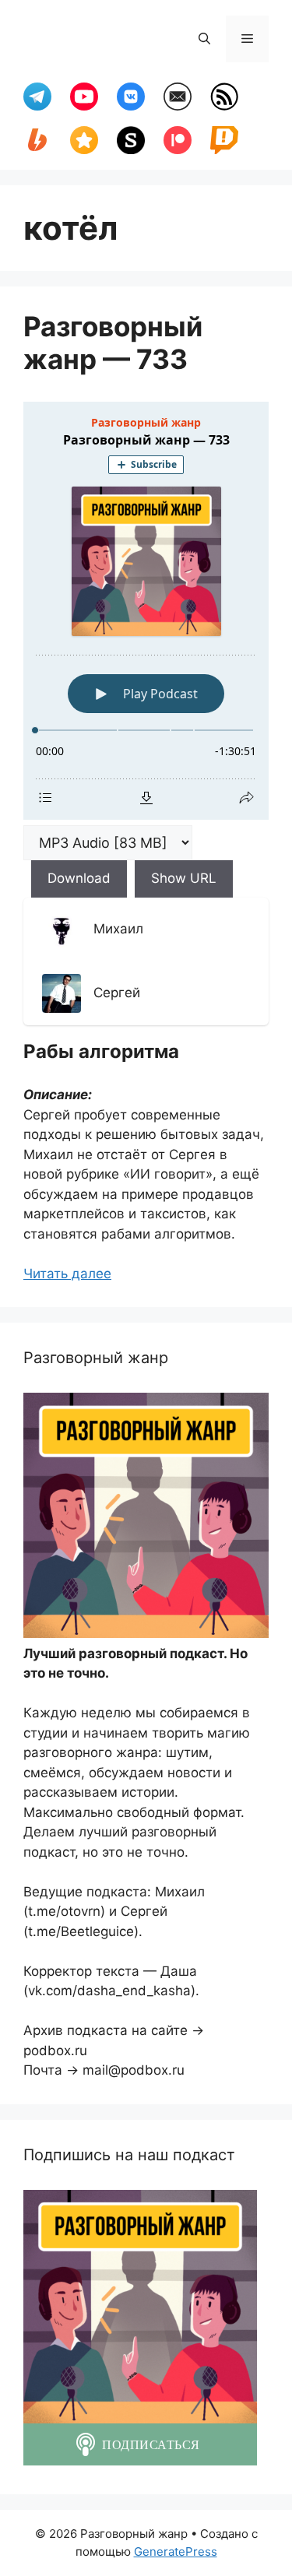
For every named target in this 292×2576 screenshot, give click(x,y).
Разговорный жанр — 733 (113, 343)
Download (79, 878)
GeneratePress (176, 2551)
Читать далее (67, 1274)
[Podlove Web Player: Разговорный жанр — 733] (146, 611)
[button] (204, 39)
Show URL (184, 878)
